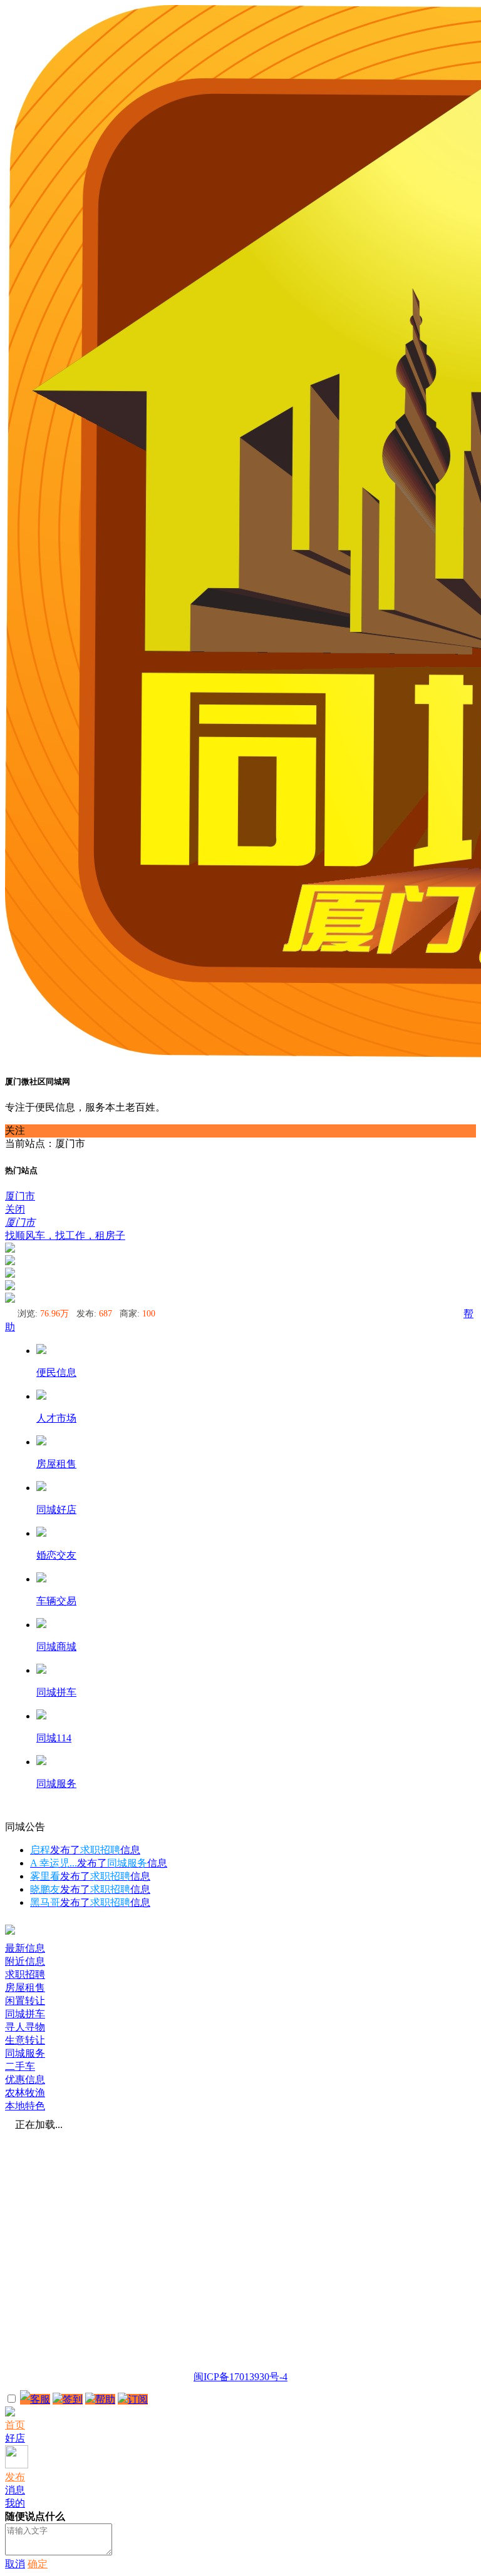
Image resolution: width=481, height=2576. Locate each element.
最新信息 (25, 1948)
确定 (38, 2564)
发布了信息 (85, 1850)
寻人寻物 (25, 2027)
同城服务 (25, 2053)
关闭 (15, 1209)
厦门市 (20, 1196)
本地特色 (25, 2106)
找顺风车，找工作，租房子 (65, 1235)
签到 (73, 2399)
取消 (15, 2564)
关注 (15, 1130)
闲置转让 (25, 2001)
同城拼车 (25, 2014)
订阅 (138, 2399)
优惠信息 (25, 2080)
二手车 (20, 2066)
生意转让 (25, 2040)
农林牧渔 (25, 2093)
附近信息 (25, 1961)
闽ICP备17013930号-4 (240, 2377)
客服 (40, 2399)
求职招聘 (25, 1974)
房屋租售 (25, 1988)
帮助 (105, 2399)
